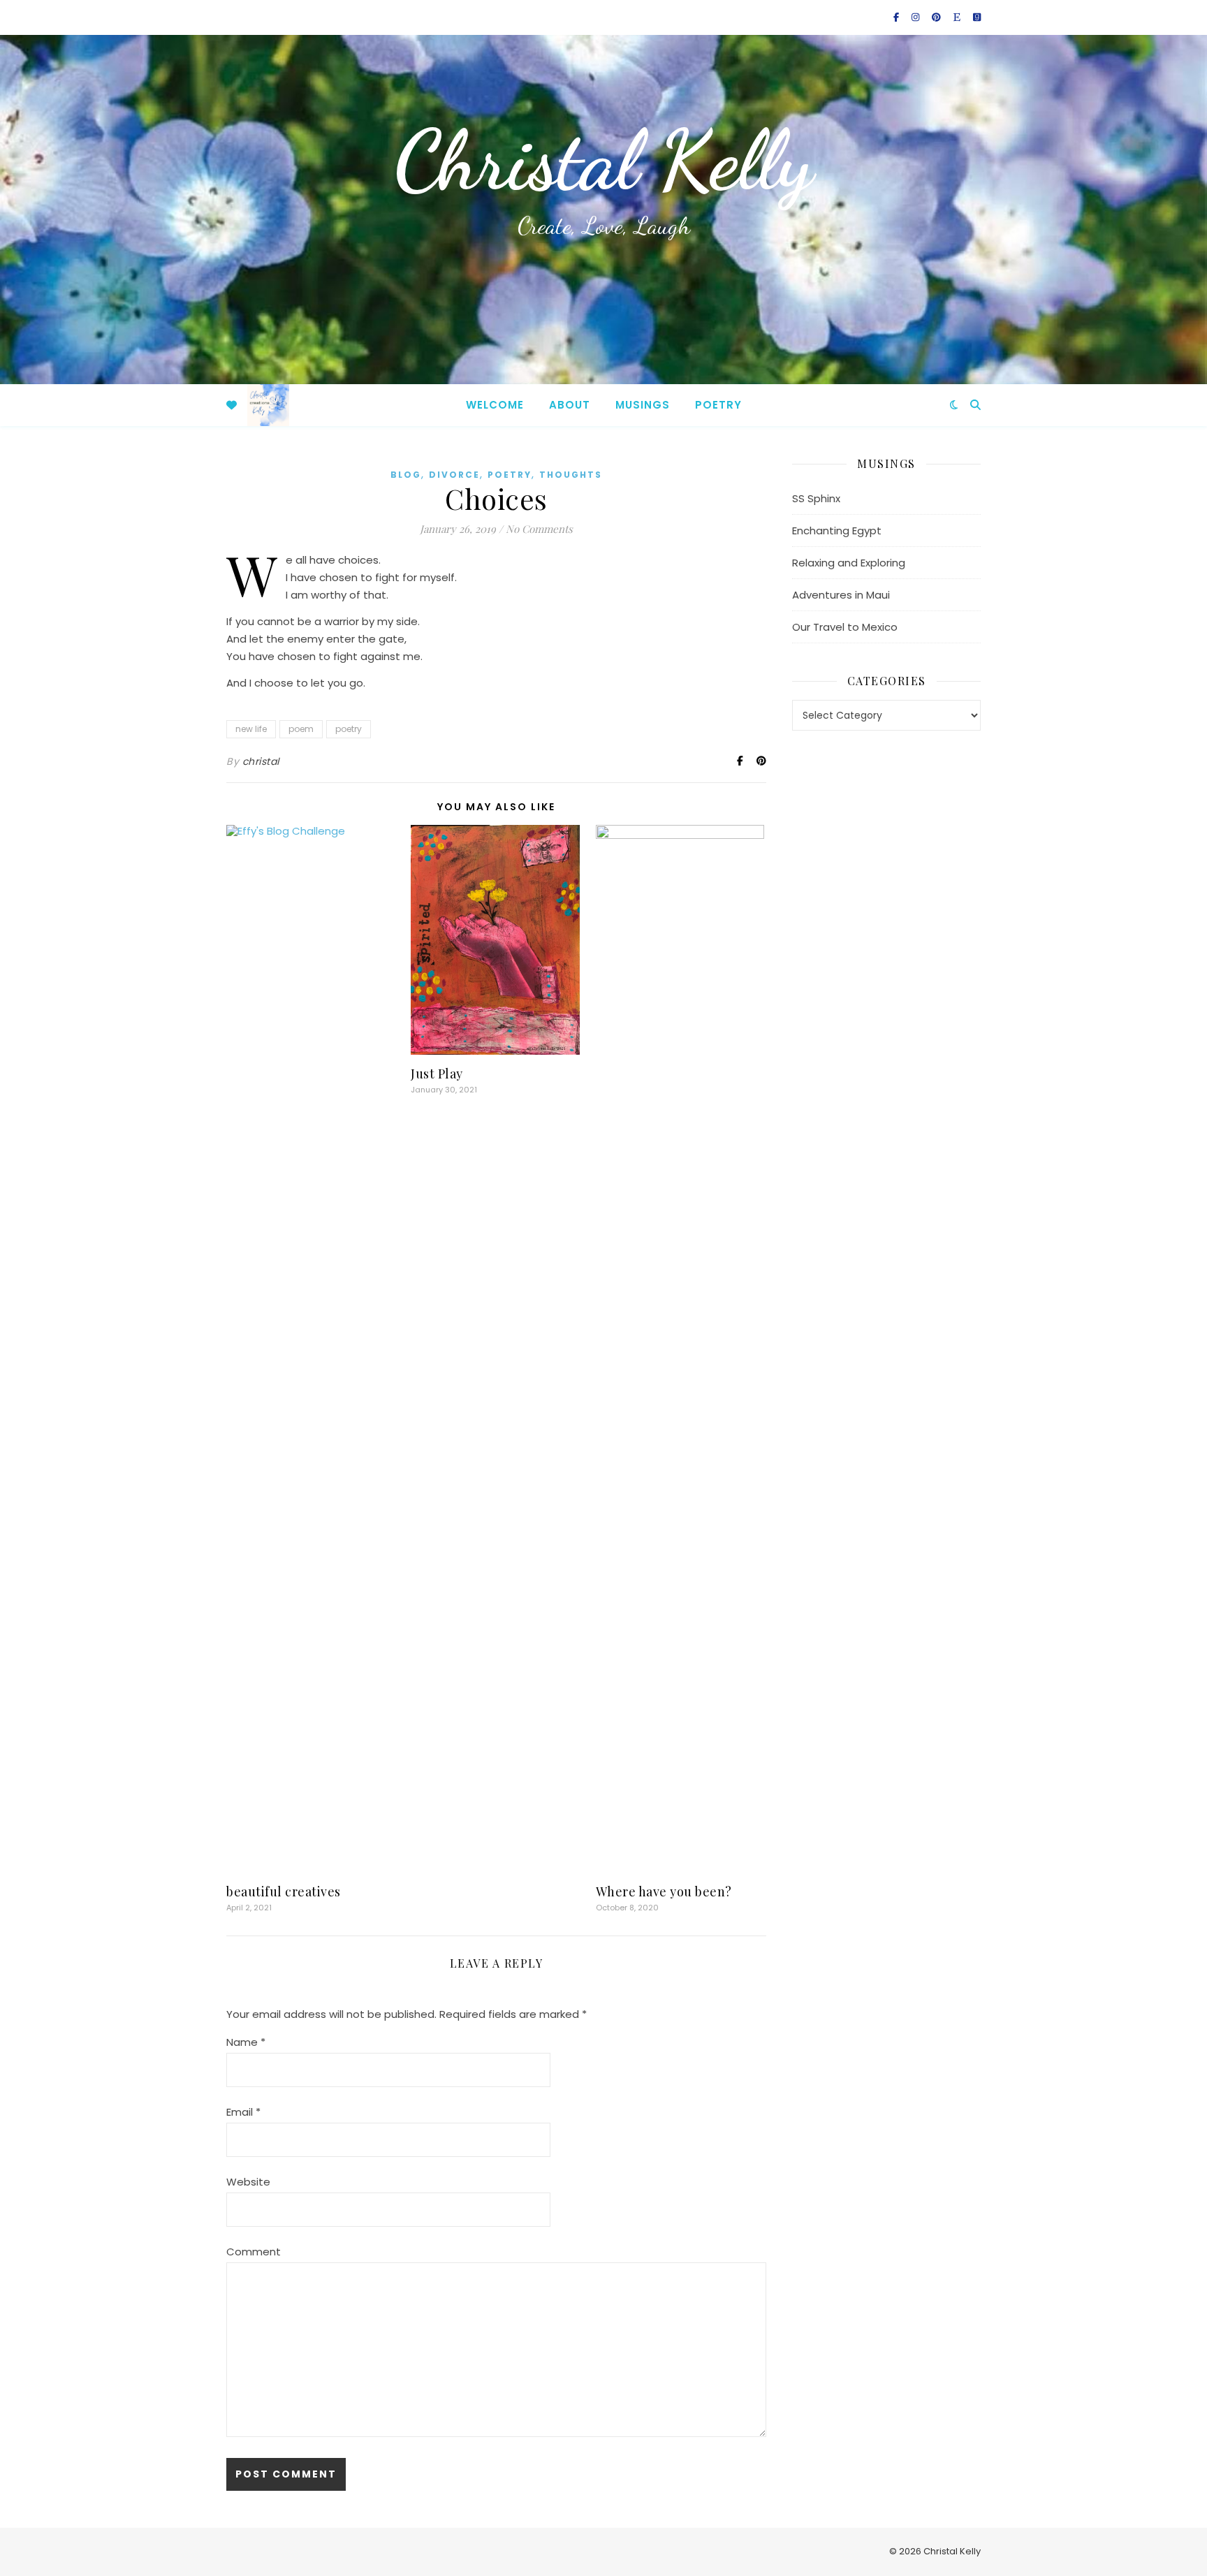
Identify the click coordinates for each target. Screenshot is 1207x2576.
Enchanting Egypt (837, 530)
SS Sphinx (816, 498)
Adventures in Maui (841, 595)
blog (406, 475)
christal (261, 761)
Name (246, 2042)
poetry (510, 475)
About (570, 405)
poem (301, 729)
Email (243, 2112)
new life (251, 729)
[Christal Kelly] (268, 405)
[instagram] (916, 17)
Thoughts (571, 475)
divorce (454, 475)
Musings (643, 405)
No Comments (539, 529)
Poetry (718, 405)
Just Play (437, 1074)
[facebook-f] (897, 17)
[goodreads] (977, 17)
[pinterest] (937, 17)
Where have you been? (664, 1891)
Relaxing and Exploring (849, 563)
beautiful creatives (284, 1891)
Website (248, 2182)
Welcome (495, 405)
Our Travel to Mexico (845, 627)
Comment (254, 2252)
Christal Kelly (603, 161)
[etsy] (958, 17)
